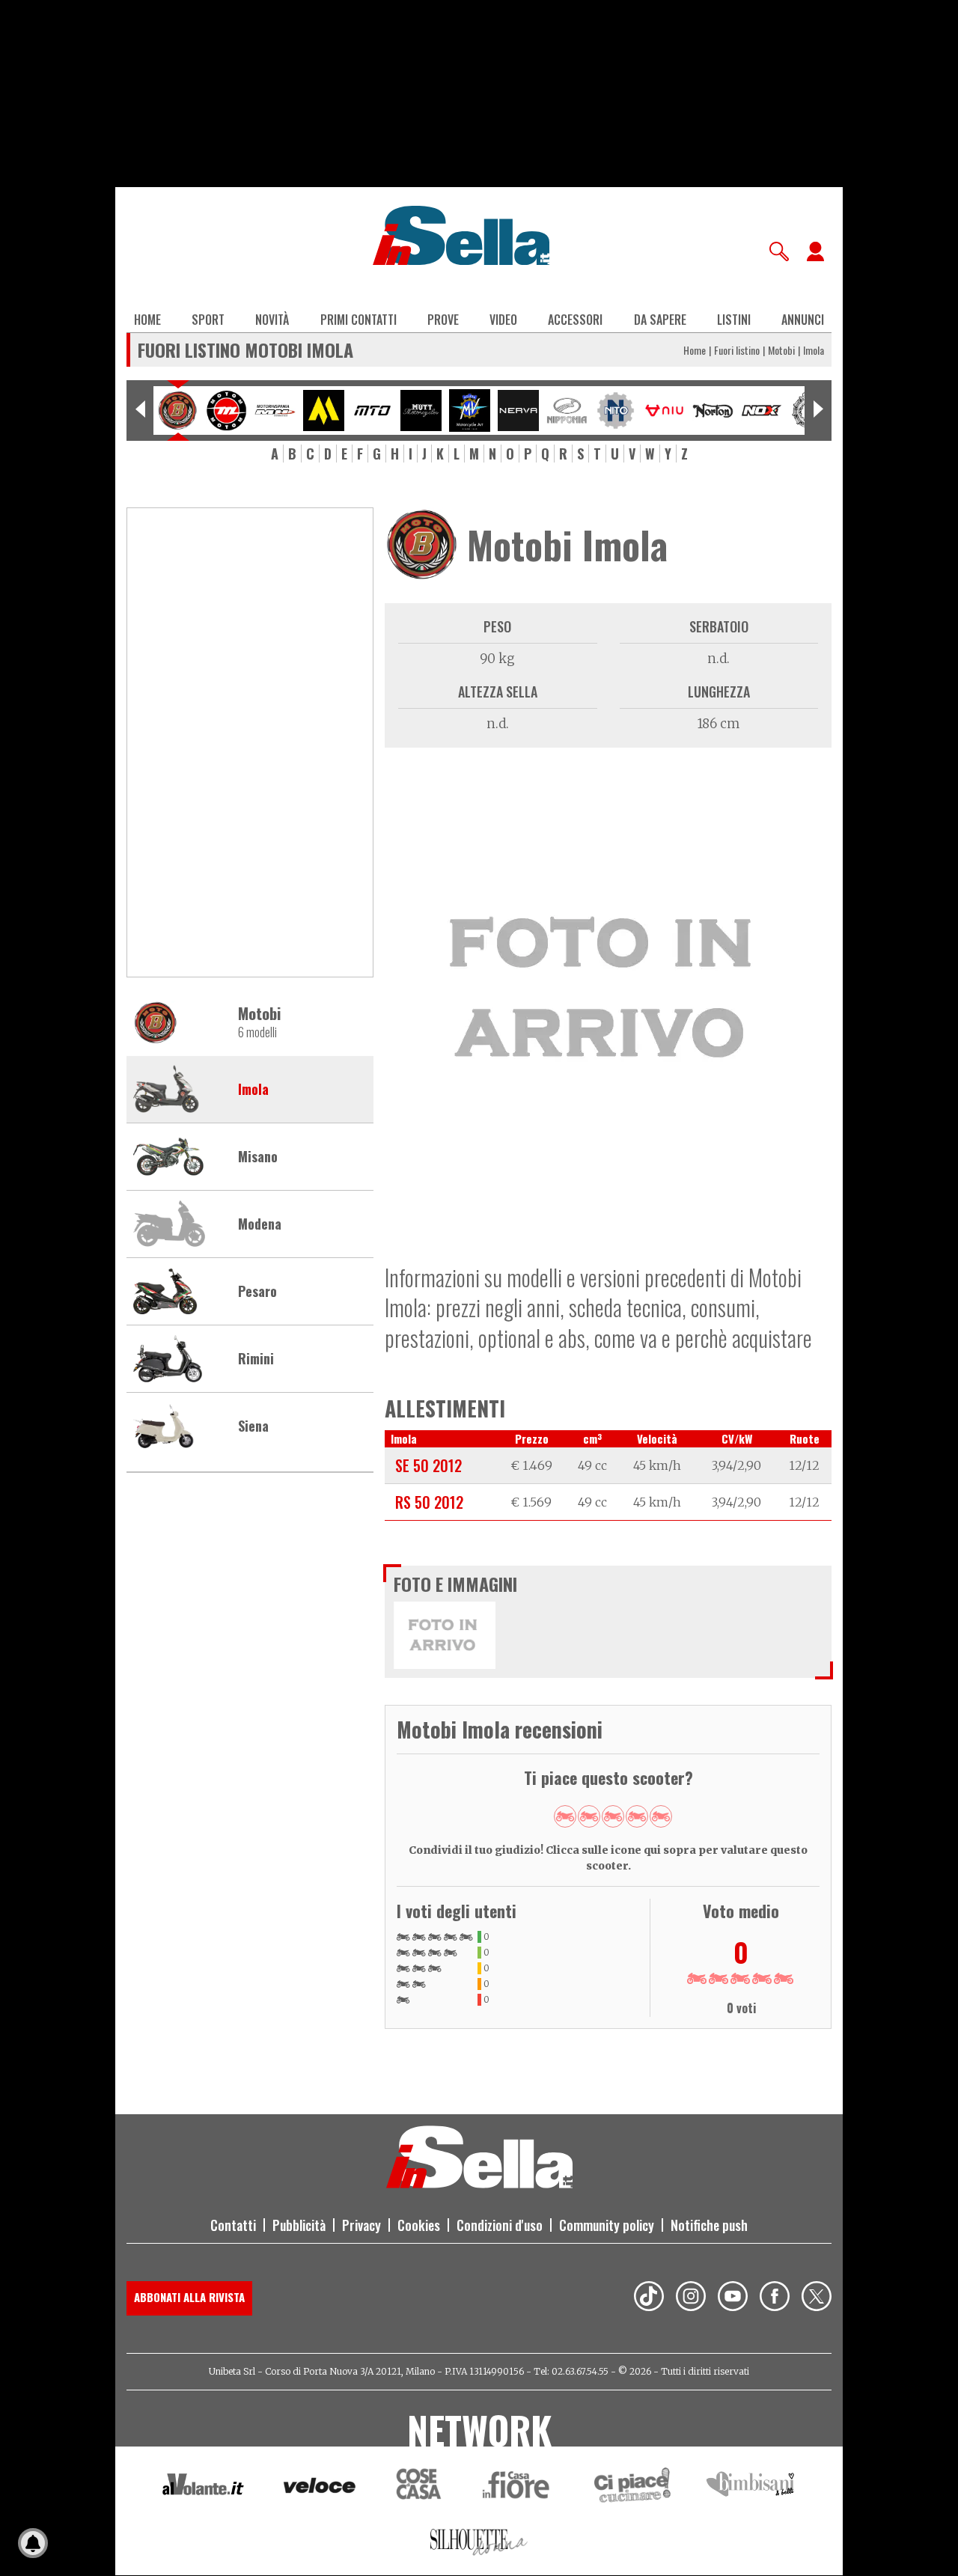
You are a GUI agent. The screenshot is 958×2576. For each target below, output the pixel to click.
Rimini (256, 1359)
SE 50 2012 (428, 1465)
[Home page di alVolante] (203, 2488)
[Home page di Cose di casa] (417, 2487)
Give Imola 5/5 (661, 1816)
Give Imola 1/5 (565, 1816)
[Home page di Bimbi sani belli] (751, 2487)
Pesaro (257, 1292)
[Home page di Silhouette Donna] (479, 2545)
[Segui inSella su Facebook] (775, 2298)
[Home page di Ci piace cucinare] (632, 2487)
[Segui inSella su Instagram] (691, 2298)
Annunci (803, 320)
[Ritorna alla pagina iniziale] (479, 2184)
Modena (260, 1224)
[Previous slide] (140, 410)
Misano (258, 1157)
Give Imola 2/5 (589, 1816)
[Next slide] (818, 410)
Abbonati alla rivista (189, 2297)
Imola (253, 1090)
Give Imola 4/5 (637, 1816)
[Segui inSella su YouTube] (733, 2298)
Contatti (233, 2225)
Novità (272, 320)
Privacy (361, 2225)
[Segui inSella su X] (817, 2298)
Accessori (575, 320)
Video (503, 320)
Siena (253, 1426)
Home (147, 320)
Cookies (419, 2225)
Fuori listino (737, 350)
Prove (443, 320)
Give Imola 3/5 (613, 1816)
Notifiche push (709, 2225)
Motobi (781, 350)
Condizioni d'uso (500, 2225)
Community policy (607, 2225)
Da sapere (660, 320)
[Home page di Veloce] (320, 2487)
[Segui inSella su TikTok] (649, 2298)
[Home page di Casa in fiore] (518, 2487)
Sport (208, 320)
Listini (734, 320)
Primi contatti (359, 320)
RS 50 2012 (429, 1502)
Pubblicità (299, 2225)
